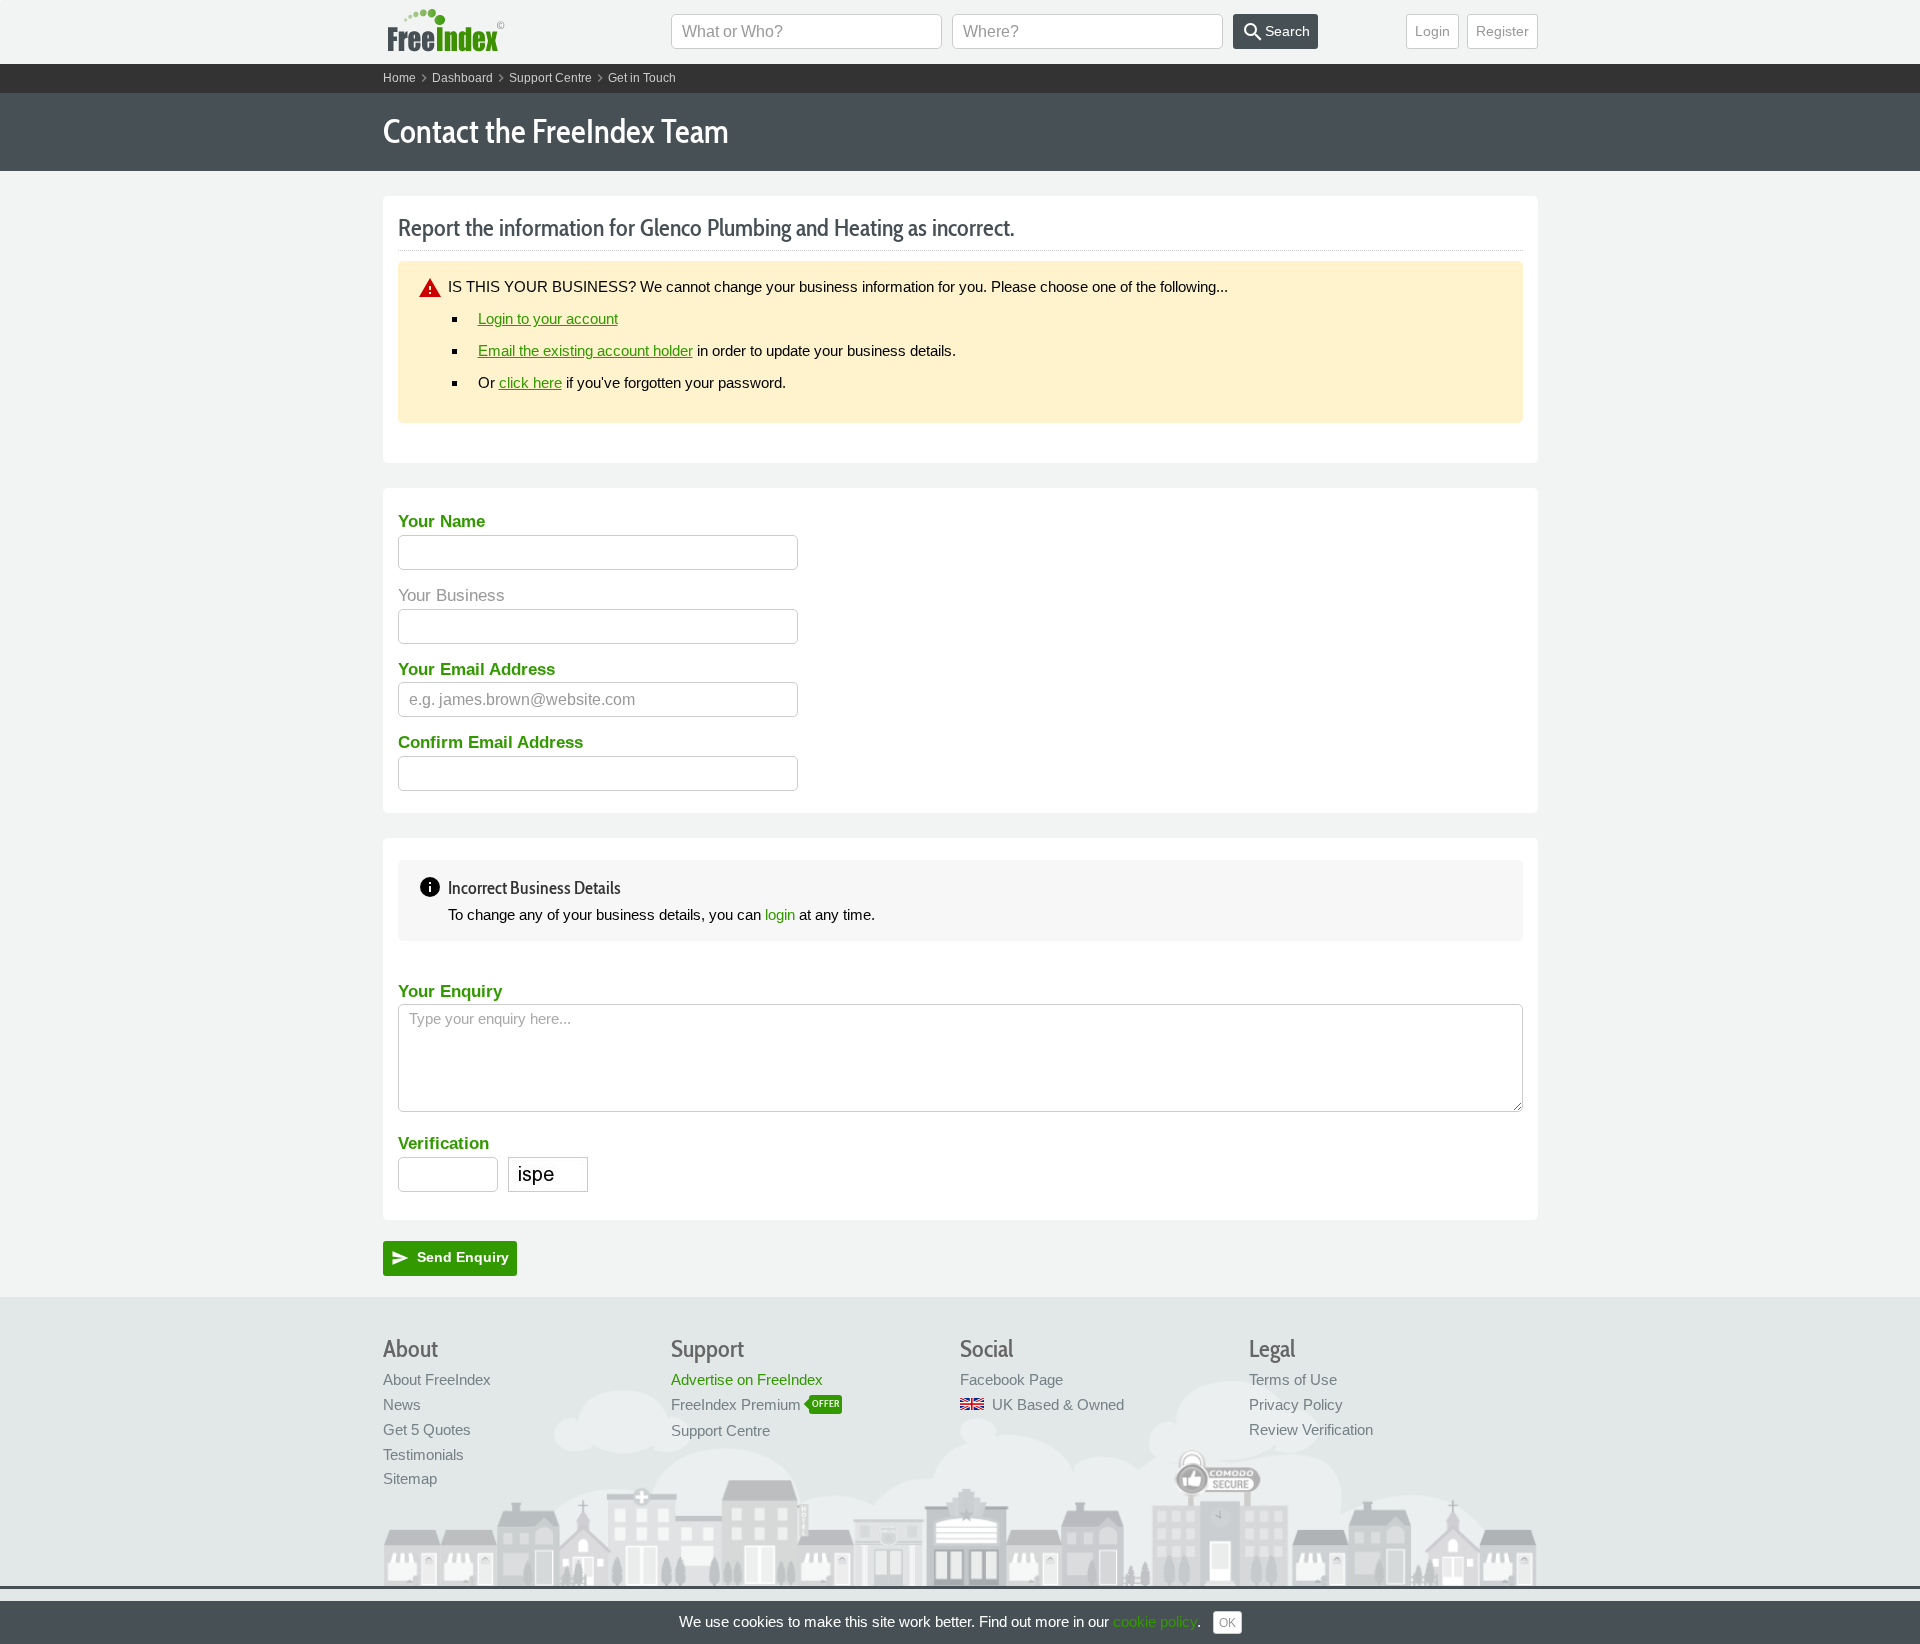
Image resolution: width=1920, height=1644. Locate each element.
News (402, 1404)
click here (530, 382)
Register (1502, 31)
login (780, 914)
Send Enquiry (450, 1258)
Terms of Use (1293, 1379)
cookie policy (1155, 1621)
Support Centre (550, 78)
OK (1227, 1623)
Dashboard (462, 78)
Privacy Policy (1296, 1404)
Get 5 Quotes (427, 1429)
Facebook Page (1011, 1379)
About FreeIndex (437, 1379)
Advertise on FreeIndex (747, 1379)
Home (399, 78)
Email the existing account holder (585, 350)
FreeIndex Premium (736, 1404)
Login (1432, 31)
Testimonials (423, 1454)
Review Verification (1311, 1429)
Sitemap (410, 1478)
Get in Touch (642, 78)
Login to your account (548, 318)
